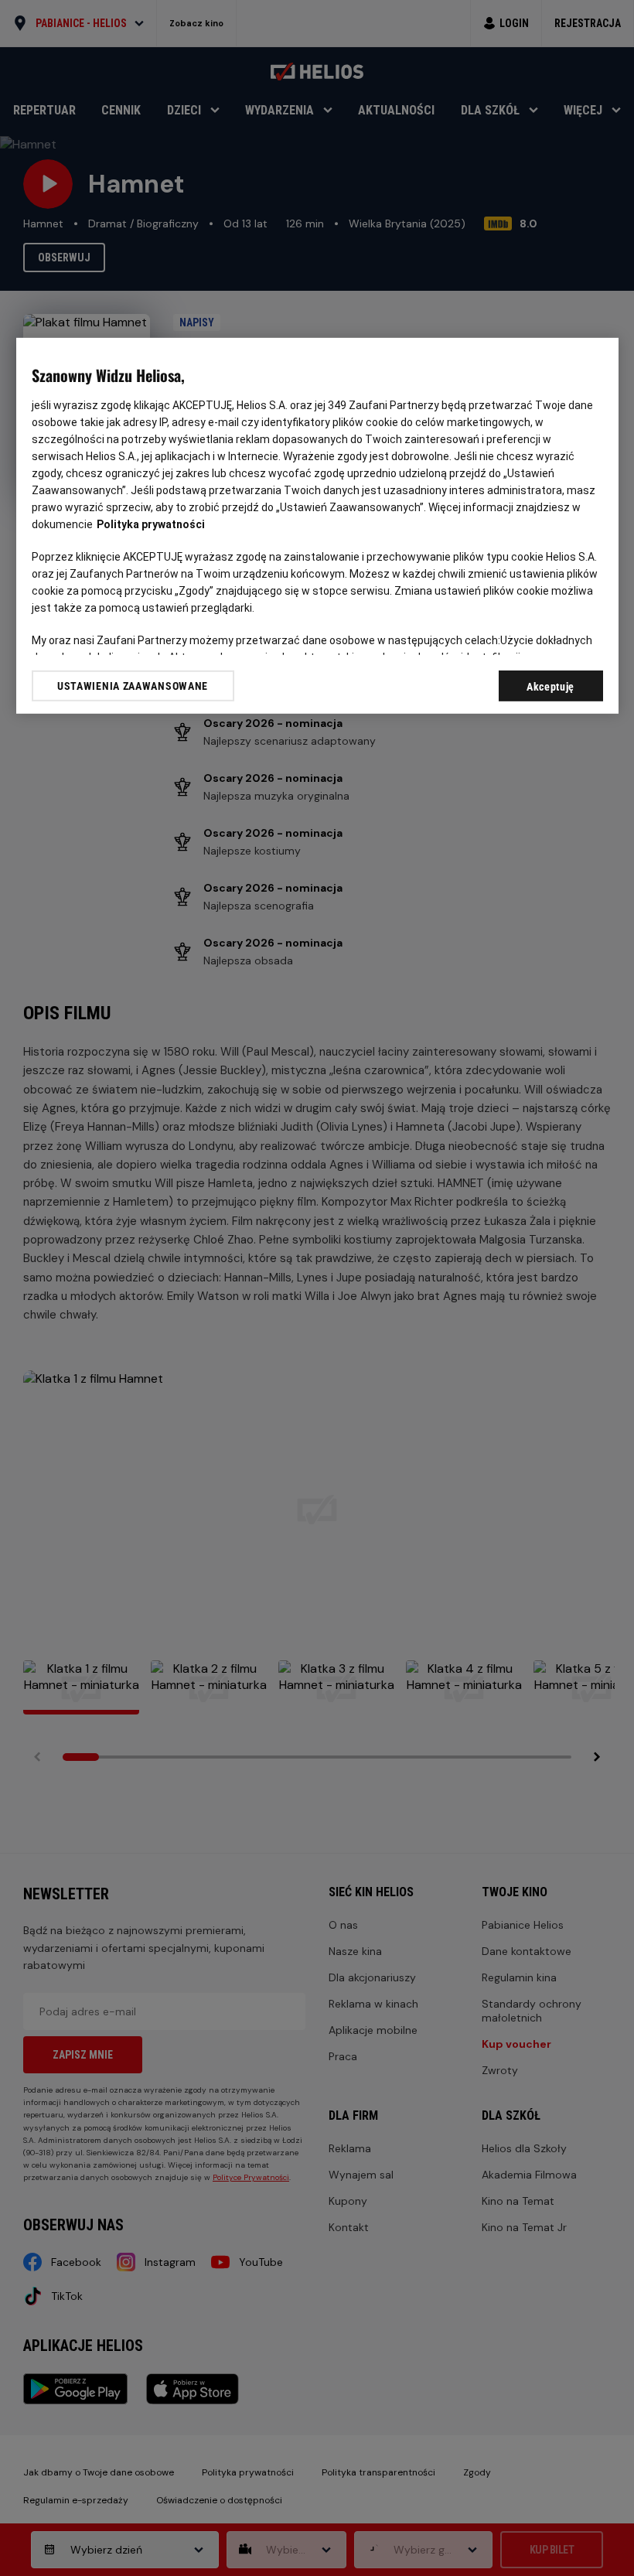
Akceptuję (550, 686)
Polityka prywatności (151, 524)
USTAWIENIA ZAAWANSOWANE (133, 685)
